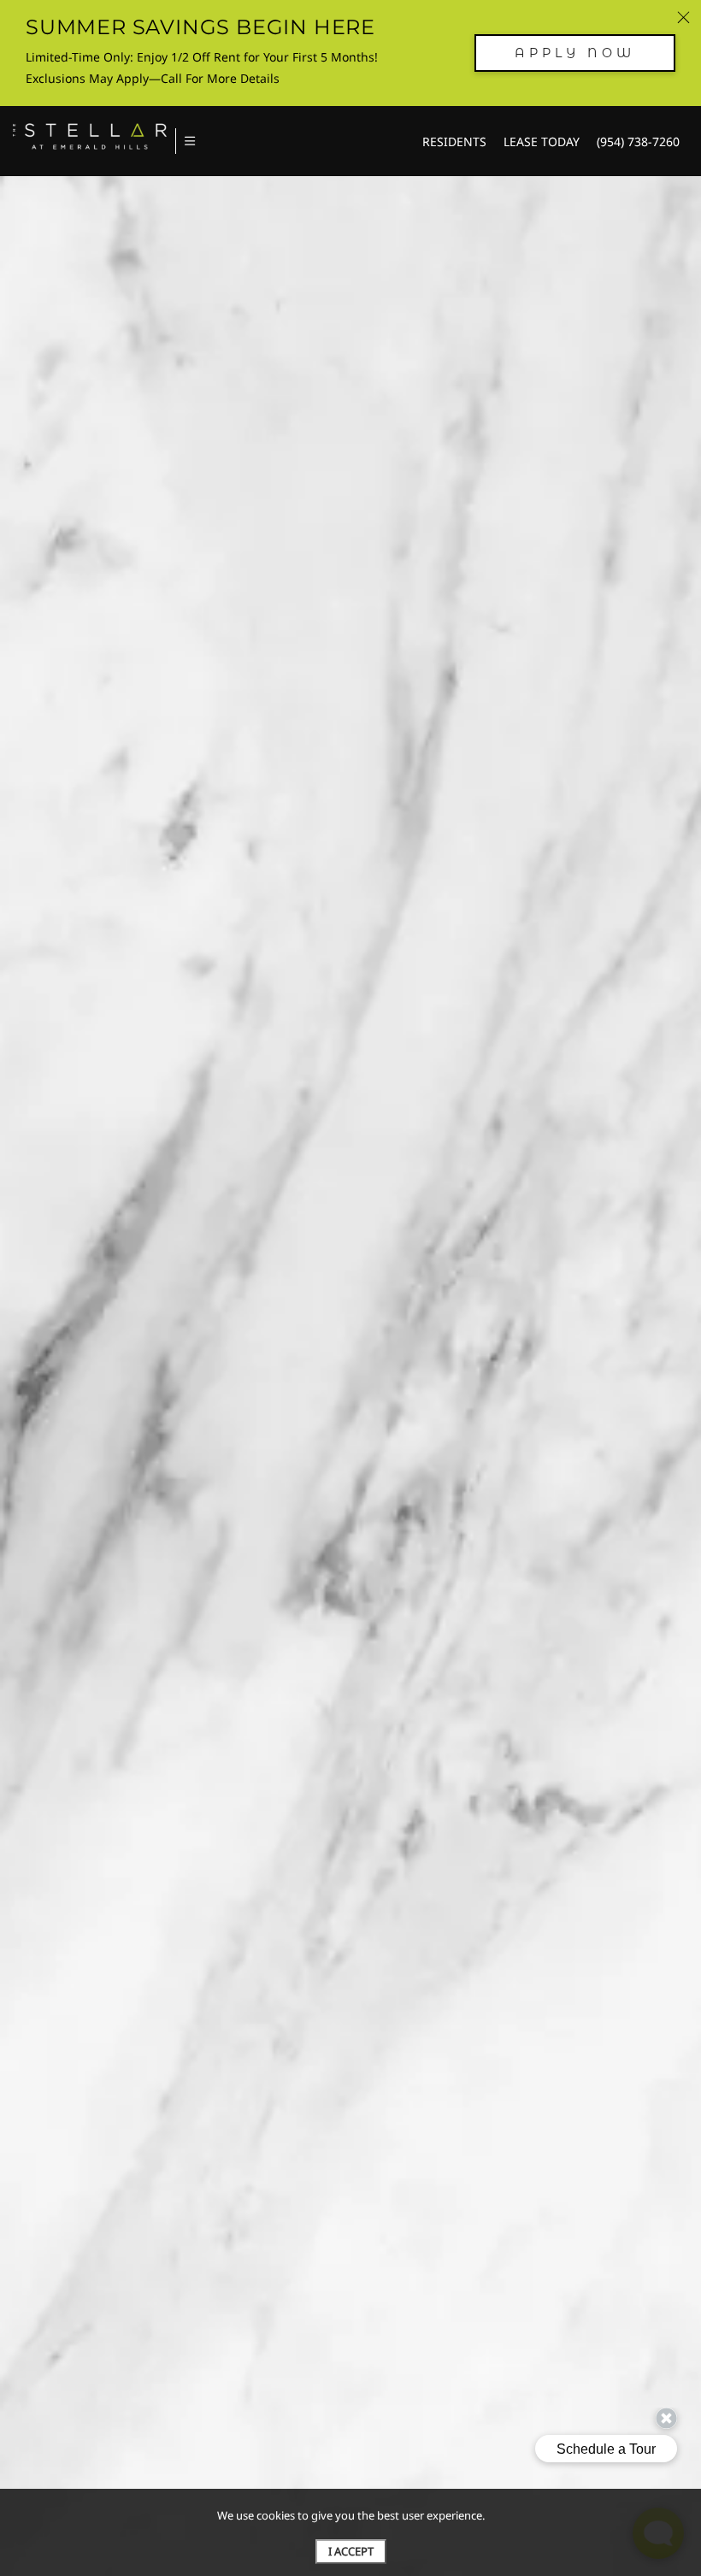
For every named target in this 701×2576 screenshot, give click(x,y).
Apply (536, 329)
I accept (351, 2551)
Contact (622, 329)
